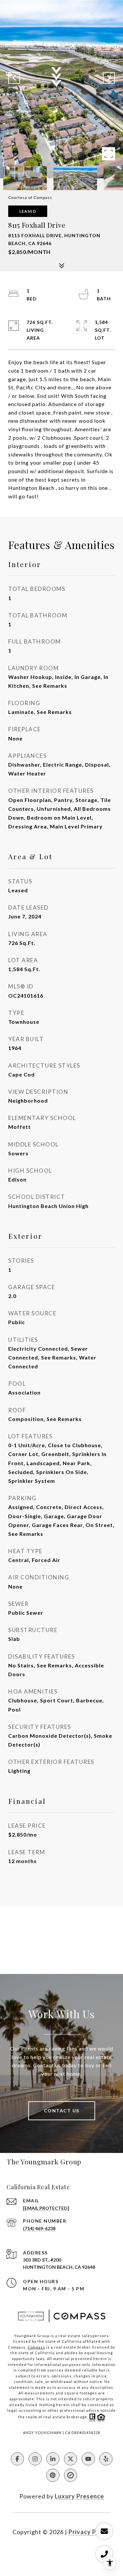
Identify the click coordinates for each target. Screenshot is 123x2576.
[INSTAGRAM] (35, 2459)
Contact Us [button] (62, 2111)
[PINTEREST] (53, 2475)
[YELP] (106, 2459)
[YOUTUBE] (88, 2459)
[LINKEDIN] (53, 2459)
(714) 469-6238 (39, 2228)
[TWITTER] (71, 2459)
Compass (36, 2347)
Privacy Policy (90, 2532)
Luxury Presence (79, 2496)
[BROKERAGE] (71, 2475)
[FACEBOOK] (17, 2459)
